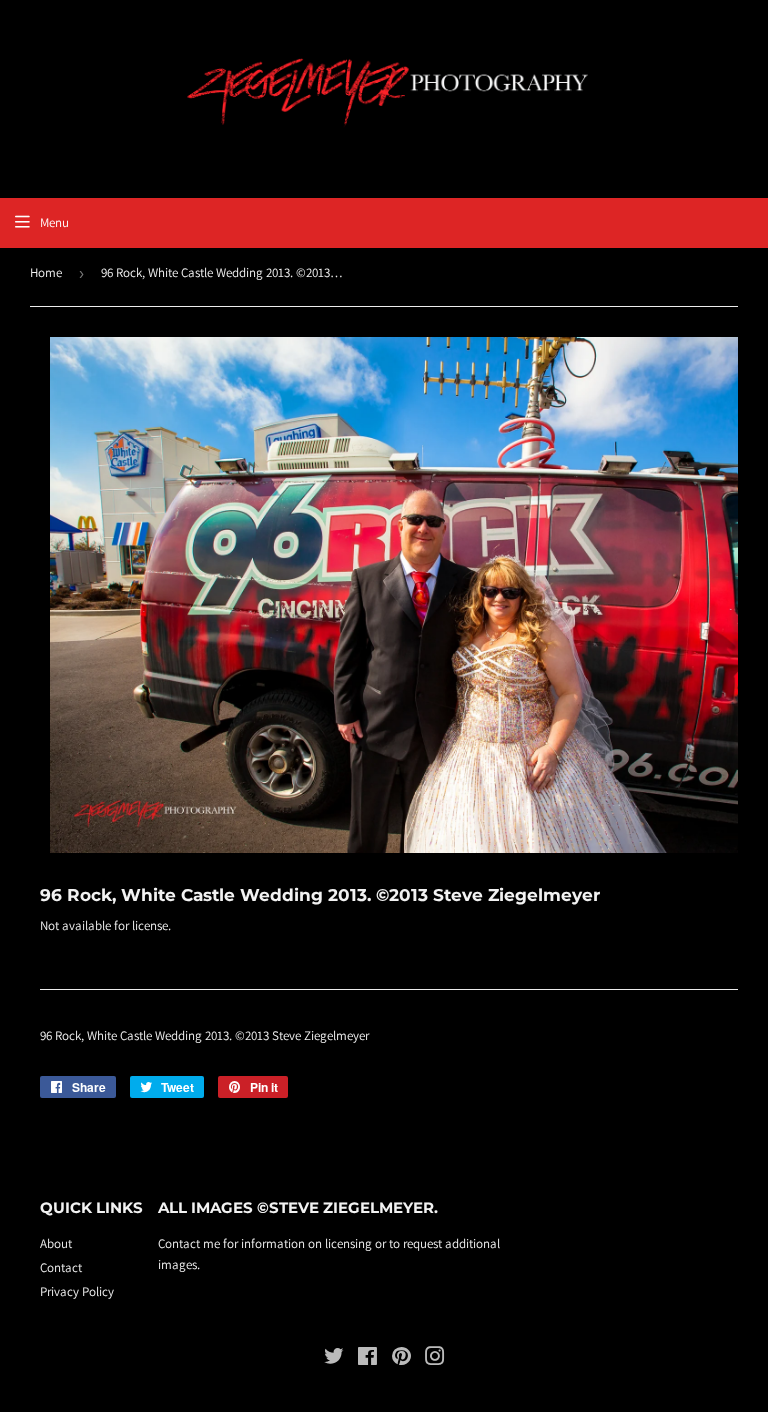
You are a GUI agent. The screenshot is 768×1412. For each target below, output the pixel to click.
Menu (54, 222)
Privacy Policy (77, 1291)
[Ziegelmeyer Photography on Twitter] (334, 1359)
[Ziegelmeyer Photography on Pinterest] (401, 1359)
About (56, 1243)
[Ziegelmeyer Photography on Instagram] (435, 1359)
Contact (61, 1267)
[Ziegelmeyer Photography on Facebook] (367, 1359)
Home (46, 272)
